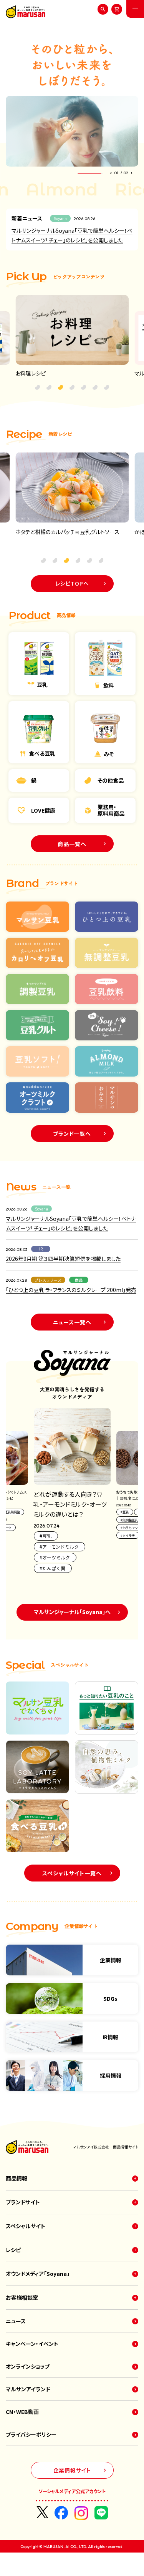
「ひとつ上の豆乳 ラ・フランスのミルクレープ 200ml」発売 (71, 1290)
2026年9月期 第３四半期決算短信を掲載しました (63, 1259)
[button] (110, 173)
